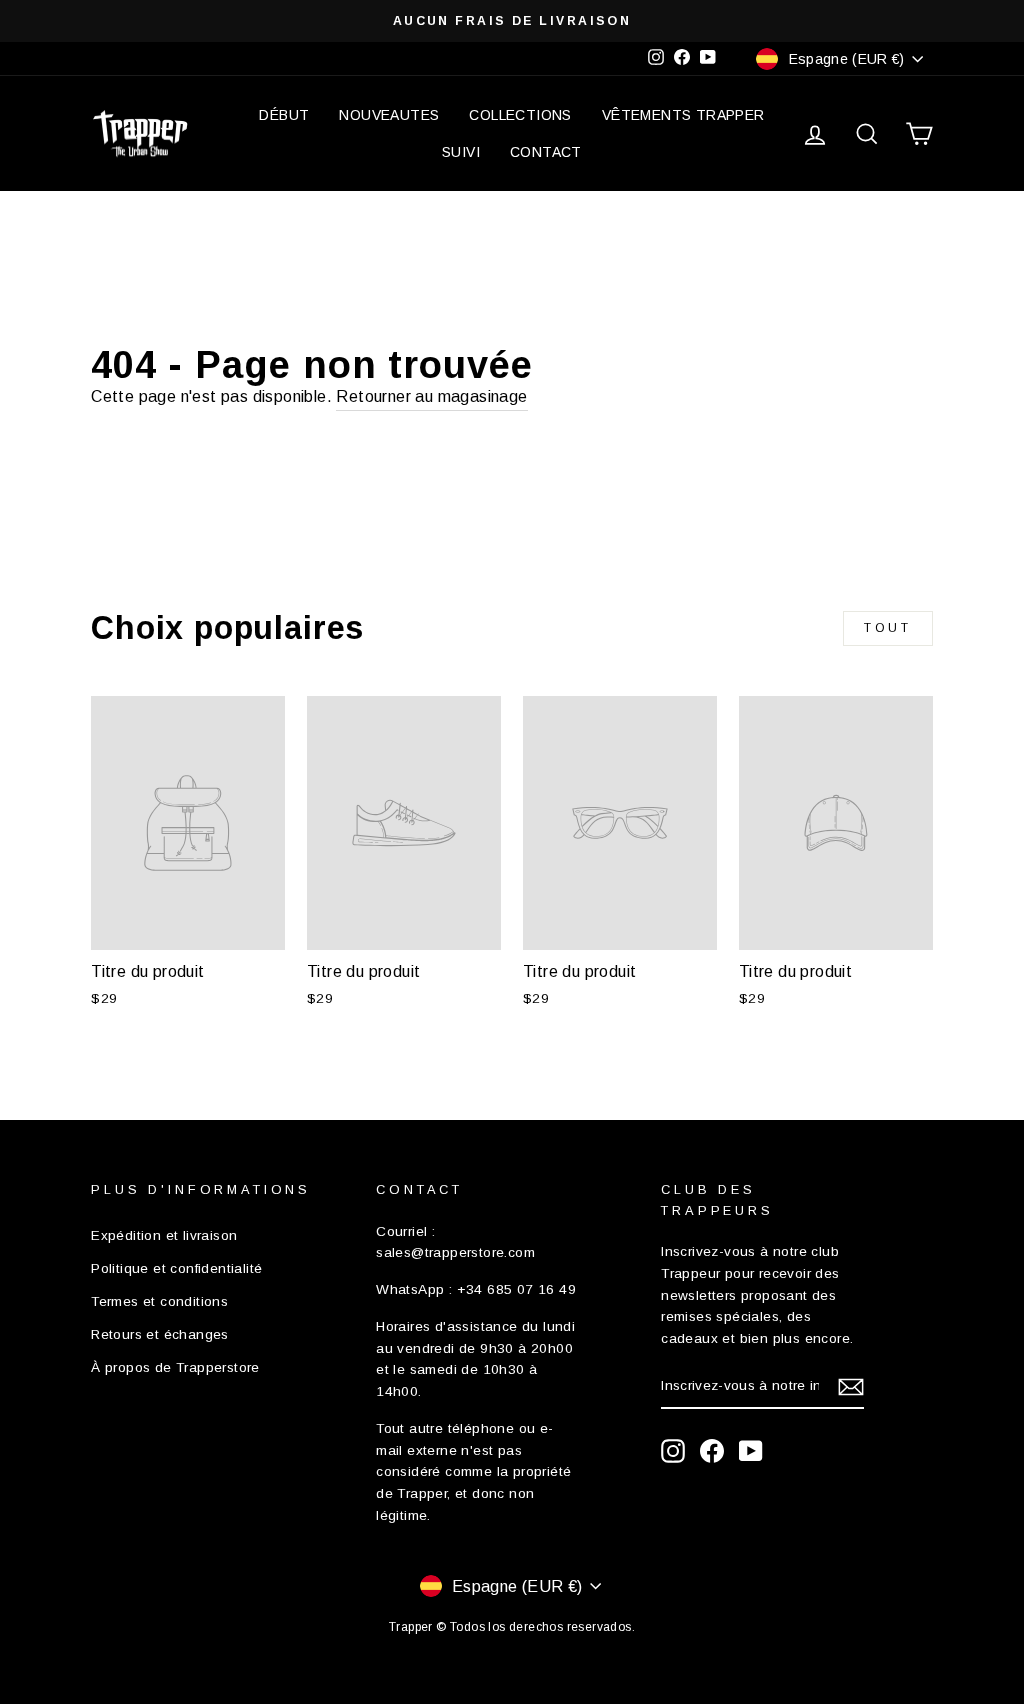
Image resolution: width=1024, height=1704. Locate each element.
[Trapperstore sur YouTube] (751, 1451)
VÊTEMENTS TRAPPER (683, 115)
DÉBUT (284, 115)
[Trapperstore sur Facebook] (712, 1451)
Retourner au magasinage (431, 396)
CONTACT (546, 152)
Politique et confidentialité (176, 1268)
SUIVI (461, 152)
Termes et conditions (159, 1301)
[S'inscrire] (851, 1387)
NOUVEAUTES (389, 115)
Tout (887, 628)
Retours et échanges (160, 1334)
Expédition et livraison (164, 1235)
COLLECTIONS (520, 115)
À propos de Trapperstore (175, 1367)
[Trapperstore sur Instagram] (673, 1451)
